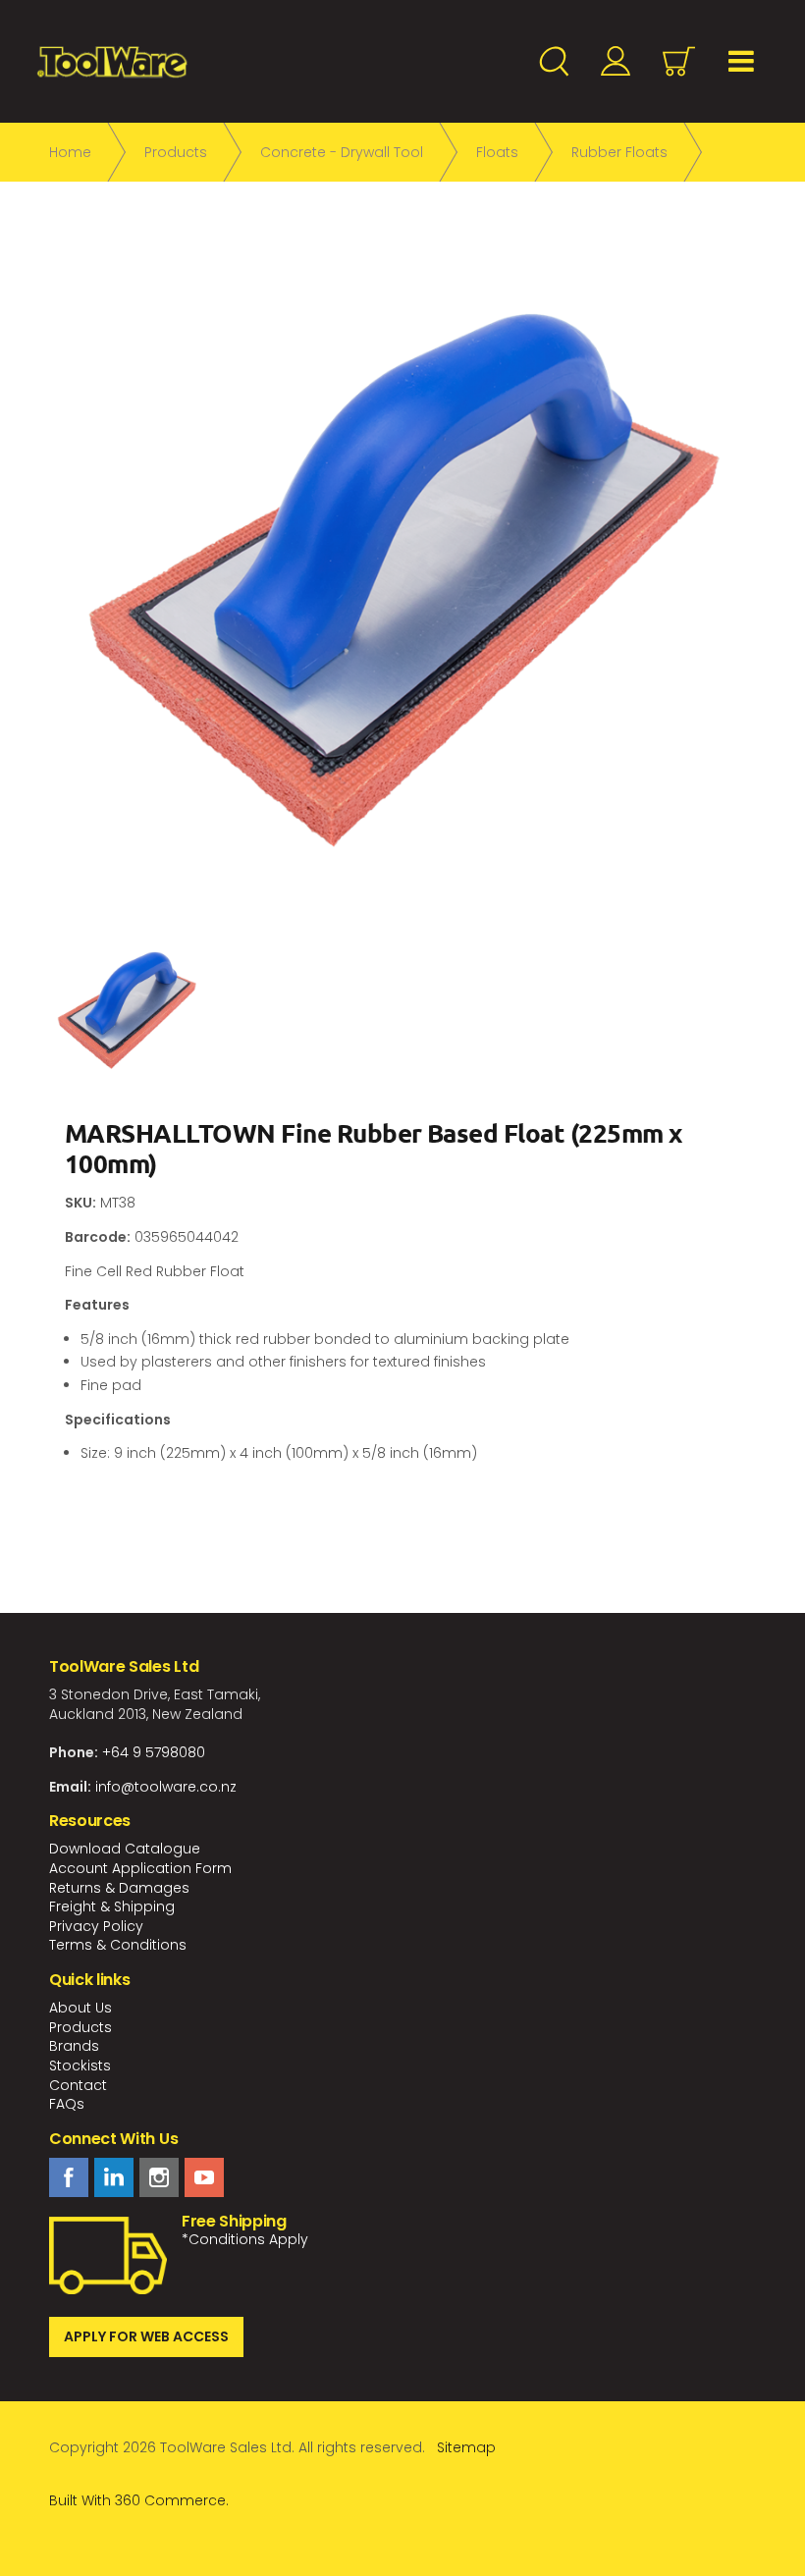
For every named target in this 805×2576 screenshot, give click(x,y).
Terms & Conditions (118, 1945)
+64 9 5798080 (154, 1752)
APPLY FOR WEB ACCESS (146, 2336)
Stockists (80, 2066)
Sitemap (466, 2447)
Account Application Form (140, 1868)
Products (80, 2027)
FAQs (67, 2104)
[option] (402, 579)
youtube (204, 2177)
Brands (74, 2046)
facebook (69, 2177)
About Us (80, 2008)
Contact (78, 2085)
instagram (159, 2177)
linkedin (114, 2177)
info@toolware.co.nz (166, 1787)
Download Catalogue (125, 1849)
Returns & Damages (119, 1888)
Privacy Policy (96, 1926)
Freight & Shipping (112, 1906)
